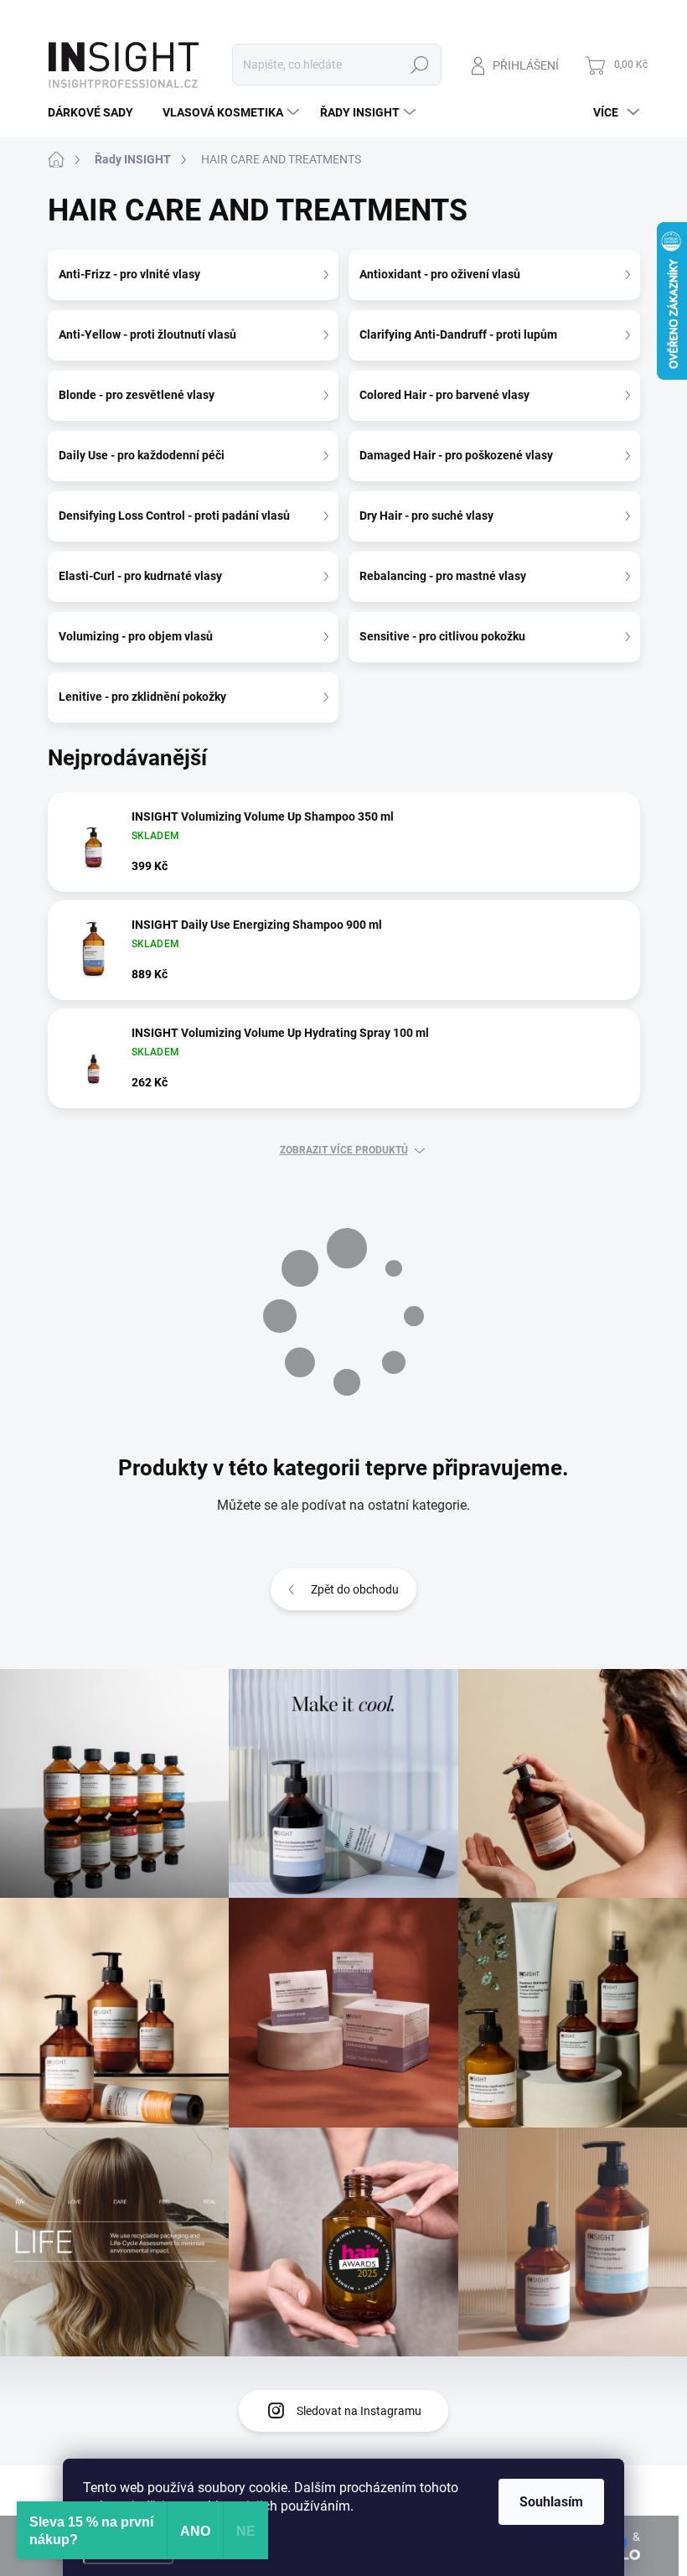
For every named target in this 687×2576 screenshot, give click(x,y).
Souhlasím (551, 2502)
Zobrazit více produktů (344, 1150)
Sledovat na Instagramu (359, 2411)
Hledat (419, 65)
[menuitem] (97, 112)
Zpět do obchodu (355, 1589)
